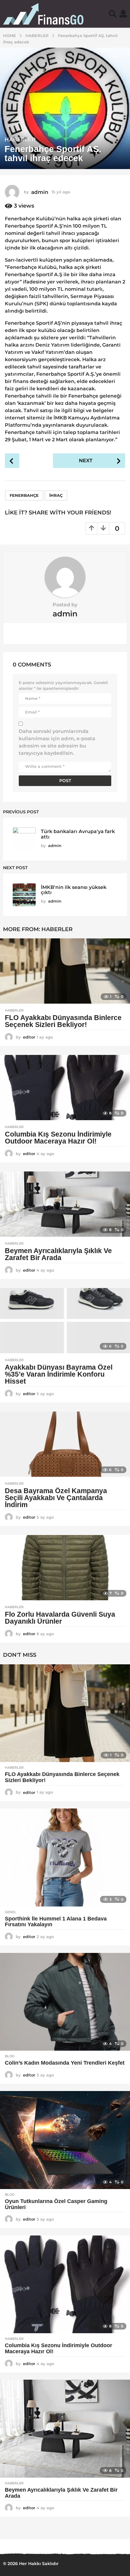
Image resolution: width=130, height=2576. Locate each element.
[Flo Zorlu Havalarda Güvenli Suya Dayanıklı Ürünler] (65, 1568)
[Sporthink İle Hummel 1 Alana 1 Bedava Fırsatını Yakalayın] (65, 1857)
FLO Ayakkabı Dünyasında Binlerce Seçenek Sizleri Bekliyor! (63, 1021)
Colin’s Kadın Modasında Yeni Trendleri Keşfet (65, 2063)
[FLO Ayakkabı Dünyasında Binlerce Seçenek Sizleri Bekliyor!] (65, 971)
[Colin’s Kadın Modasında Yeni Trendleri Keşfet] (65, 2002)
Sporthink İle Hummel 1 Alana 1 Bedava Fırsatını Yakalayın (56, 1922)
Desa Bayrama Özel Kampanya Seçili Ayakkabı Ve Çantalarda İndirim (56, 1498)
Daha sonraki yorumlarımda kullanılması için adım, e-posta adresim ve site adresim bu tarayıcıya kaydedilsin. (57, 742)
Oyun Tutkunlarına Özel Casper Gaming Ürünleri (56, 2204)
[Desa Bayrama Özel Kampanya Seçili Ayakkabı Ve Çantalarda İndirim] (65, 1444)
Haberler (20, 140)
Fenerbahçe (24, 495)
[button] (113, 14)
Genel (11, 1912)
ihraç (56, 495)
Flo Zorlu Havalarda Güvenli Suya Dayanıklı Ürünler (60, 1618)
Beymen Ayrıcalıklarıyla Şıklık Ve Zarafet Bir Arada (58, 1254)
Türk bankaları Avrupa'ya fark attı (78, 834)
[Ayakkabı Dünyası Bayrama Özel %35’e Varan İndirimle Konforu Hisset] (65, 1321)
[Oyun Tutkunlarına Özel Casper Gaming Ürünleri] (65, 2140)
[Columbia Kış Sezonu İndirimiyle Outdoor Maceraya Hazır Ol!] (65, 1088)
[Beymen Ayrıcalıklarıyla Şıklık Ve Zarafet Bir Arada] (65, 1204)
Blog (10, 2056)
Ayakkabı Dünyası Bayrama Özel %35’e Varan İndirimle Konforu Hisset (59, 1374)
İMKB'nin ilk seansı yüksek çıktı (74, 890)
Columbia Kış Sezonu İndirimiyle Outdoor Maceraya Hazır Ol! (58, 1138)
